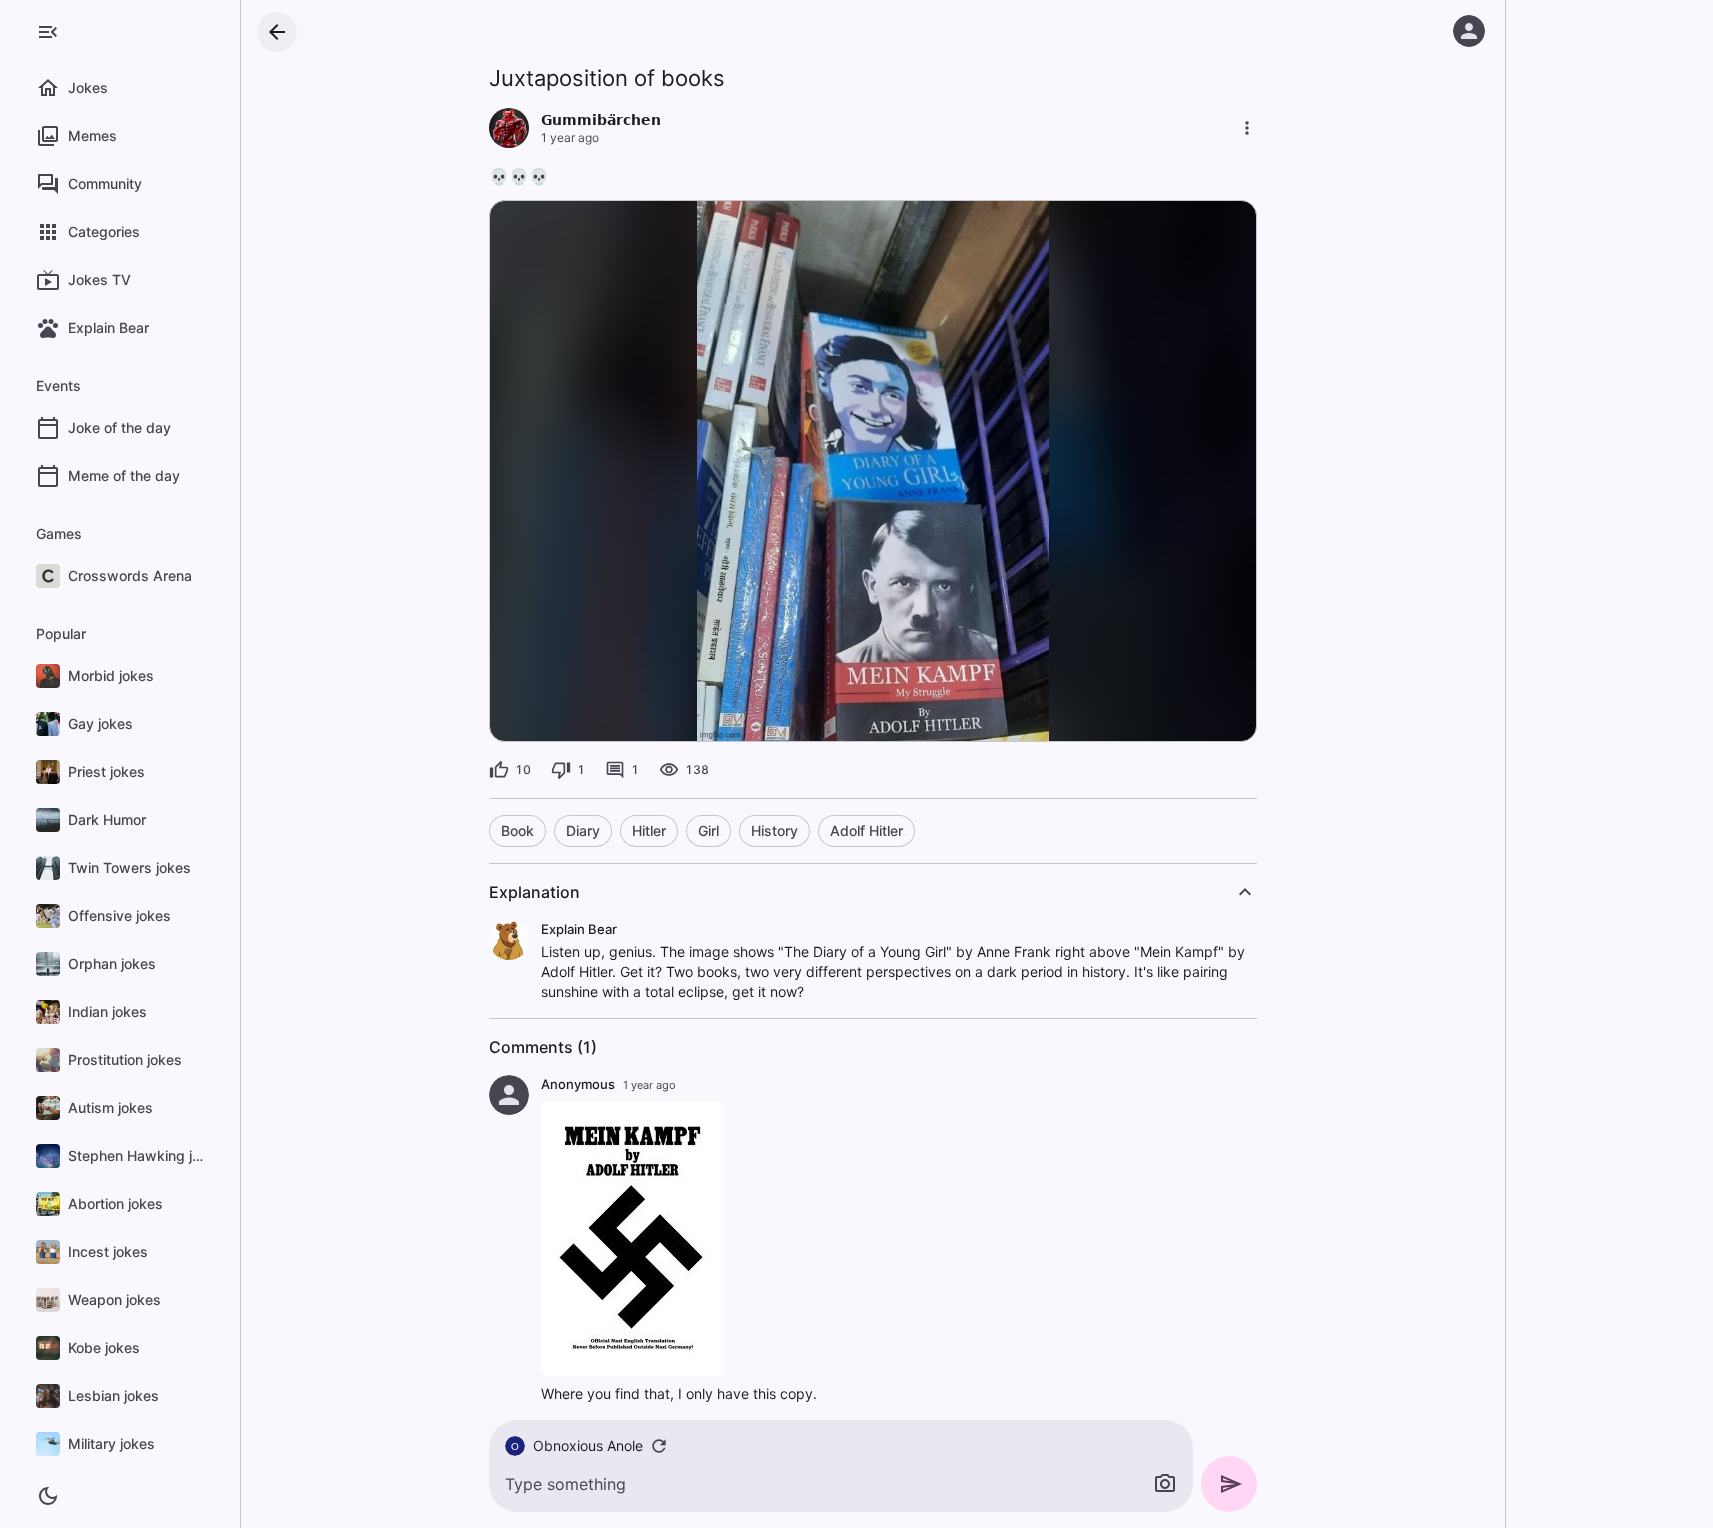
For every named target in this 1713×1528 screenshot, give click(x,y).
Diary (583, 830)
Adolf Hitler (866, 830)
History (774, 830)
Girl (708, 830)
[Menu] (48, 32)
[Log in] (1469, 31)
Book (517, 830)
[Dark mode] (48, 1496)
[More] (1247, 128)
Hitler (649, 830)
